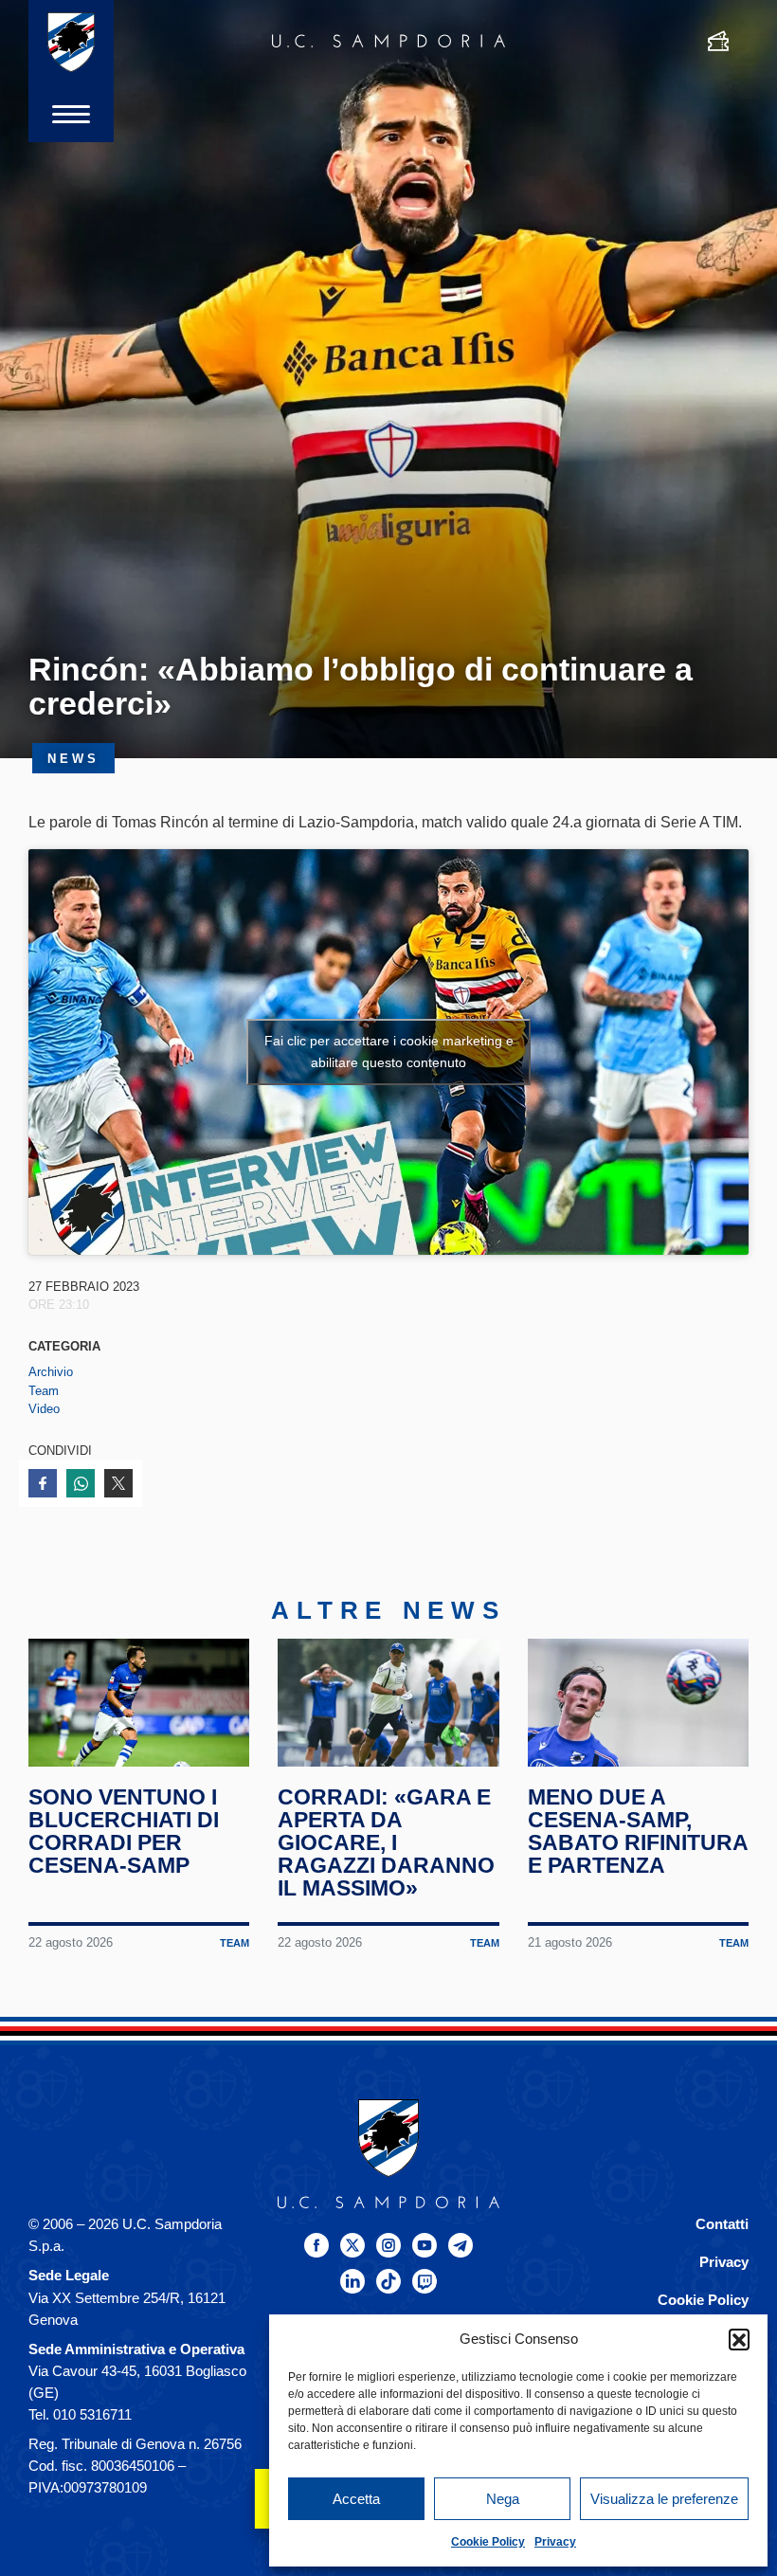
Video (44, 1409)
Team (44, 1391)
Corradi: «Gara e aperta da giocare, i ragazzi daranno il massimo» (386, 1842)
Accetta (356, 2499)
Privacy (555, 2542)
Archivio (51, 1372)
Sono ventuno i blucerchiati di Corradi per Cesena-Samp (124, 1831)
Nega (503, 2499)
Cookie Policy (488, 2542)
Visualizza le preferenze (664, 2499)
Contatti (722, 2224)
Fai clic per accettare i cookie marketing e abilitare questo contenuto (389, 1052)
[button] (739, 2339)
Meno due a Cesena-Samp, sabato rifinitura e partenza (638, 1831)
